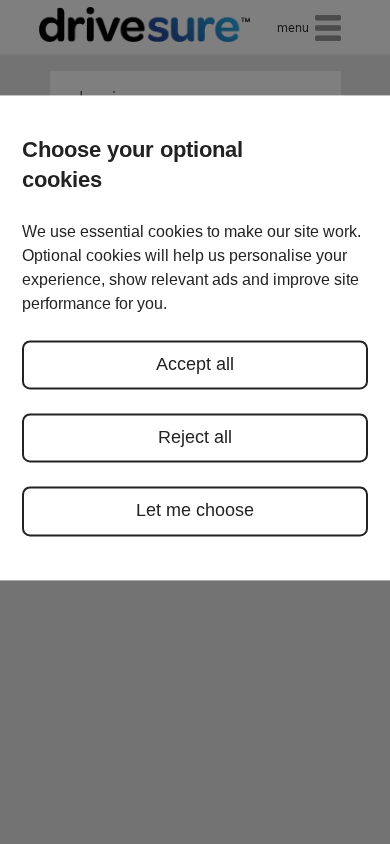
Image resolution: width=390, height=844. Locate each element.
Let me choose (195, 511)
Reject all (195, 437)
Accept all (195, 364)
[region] (195, 337)
